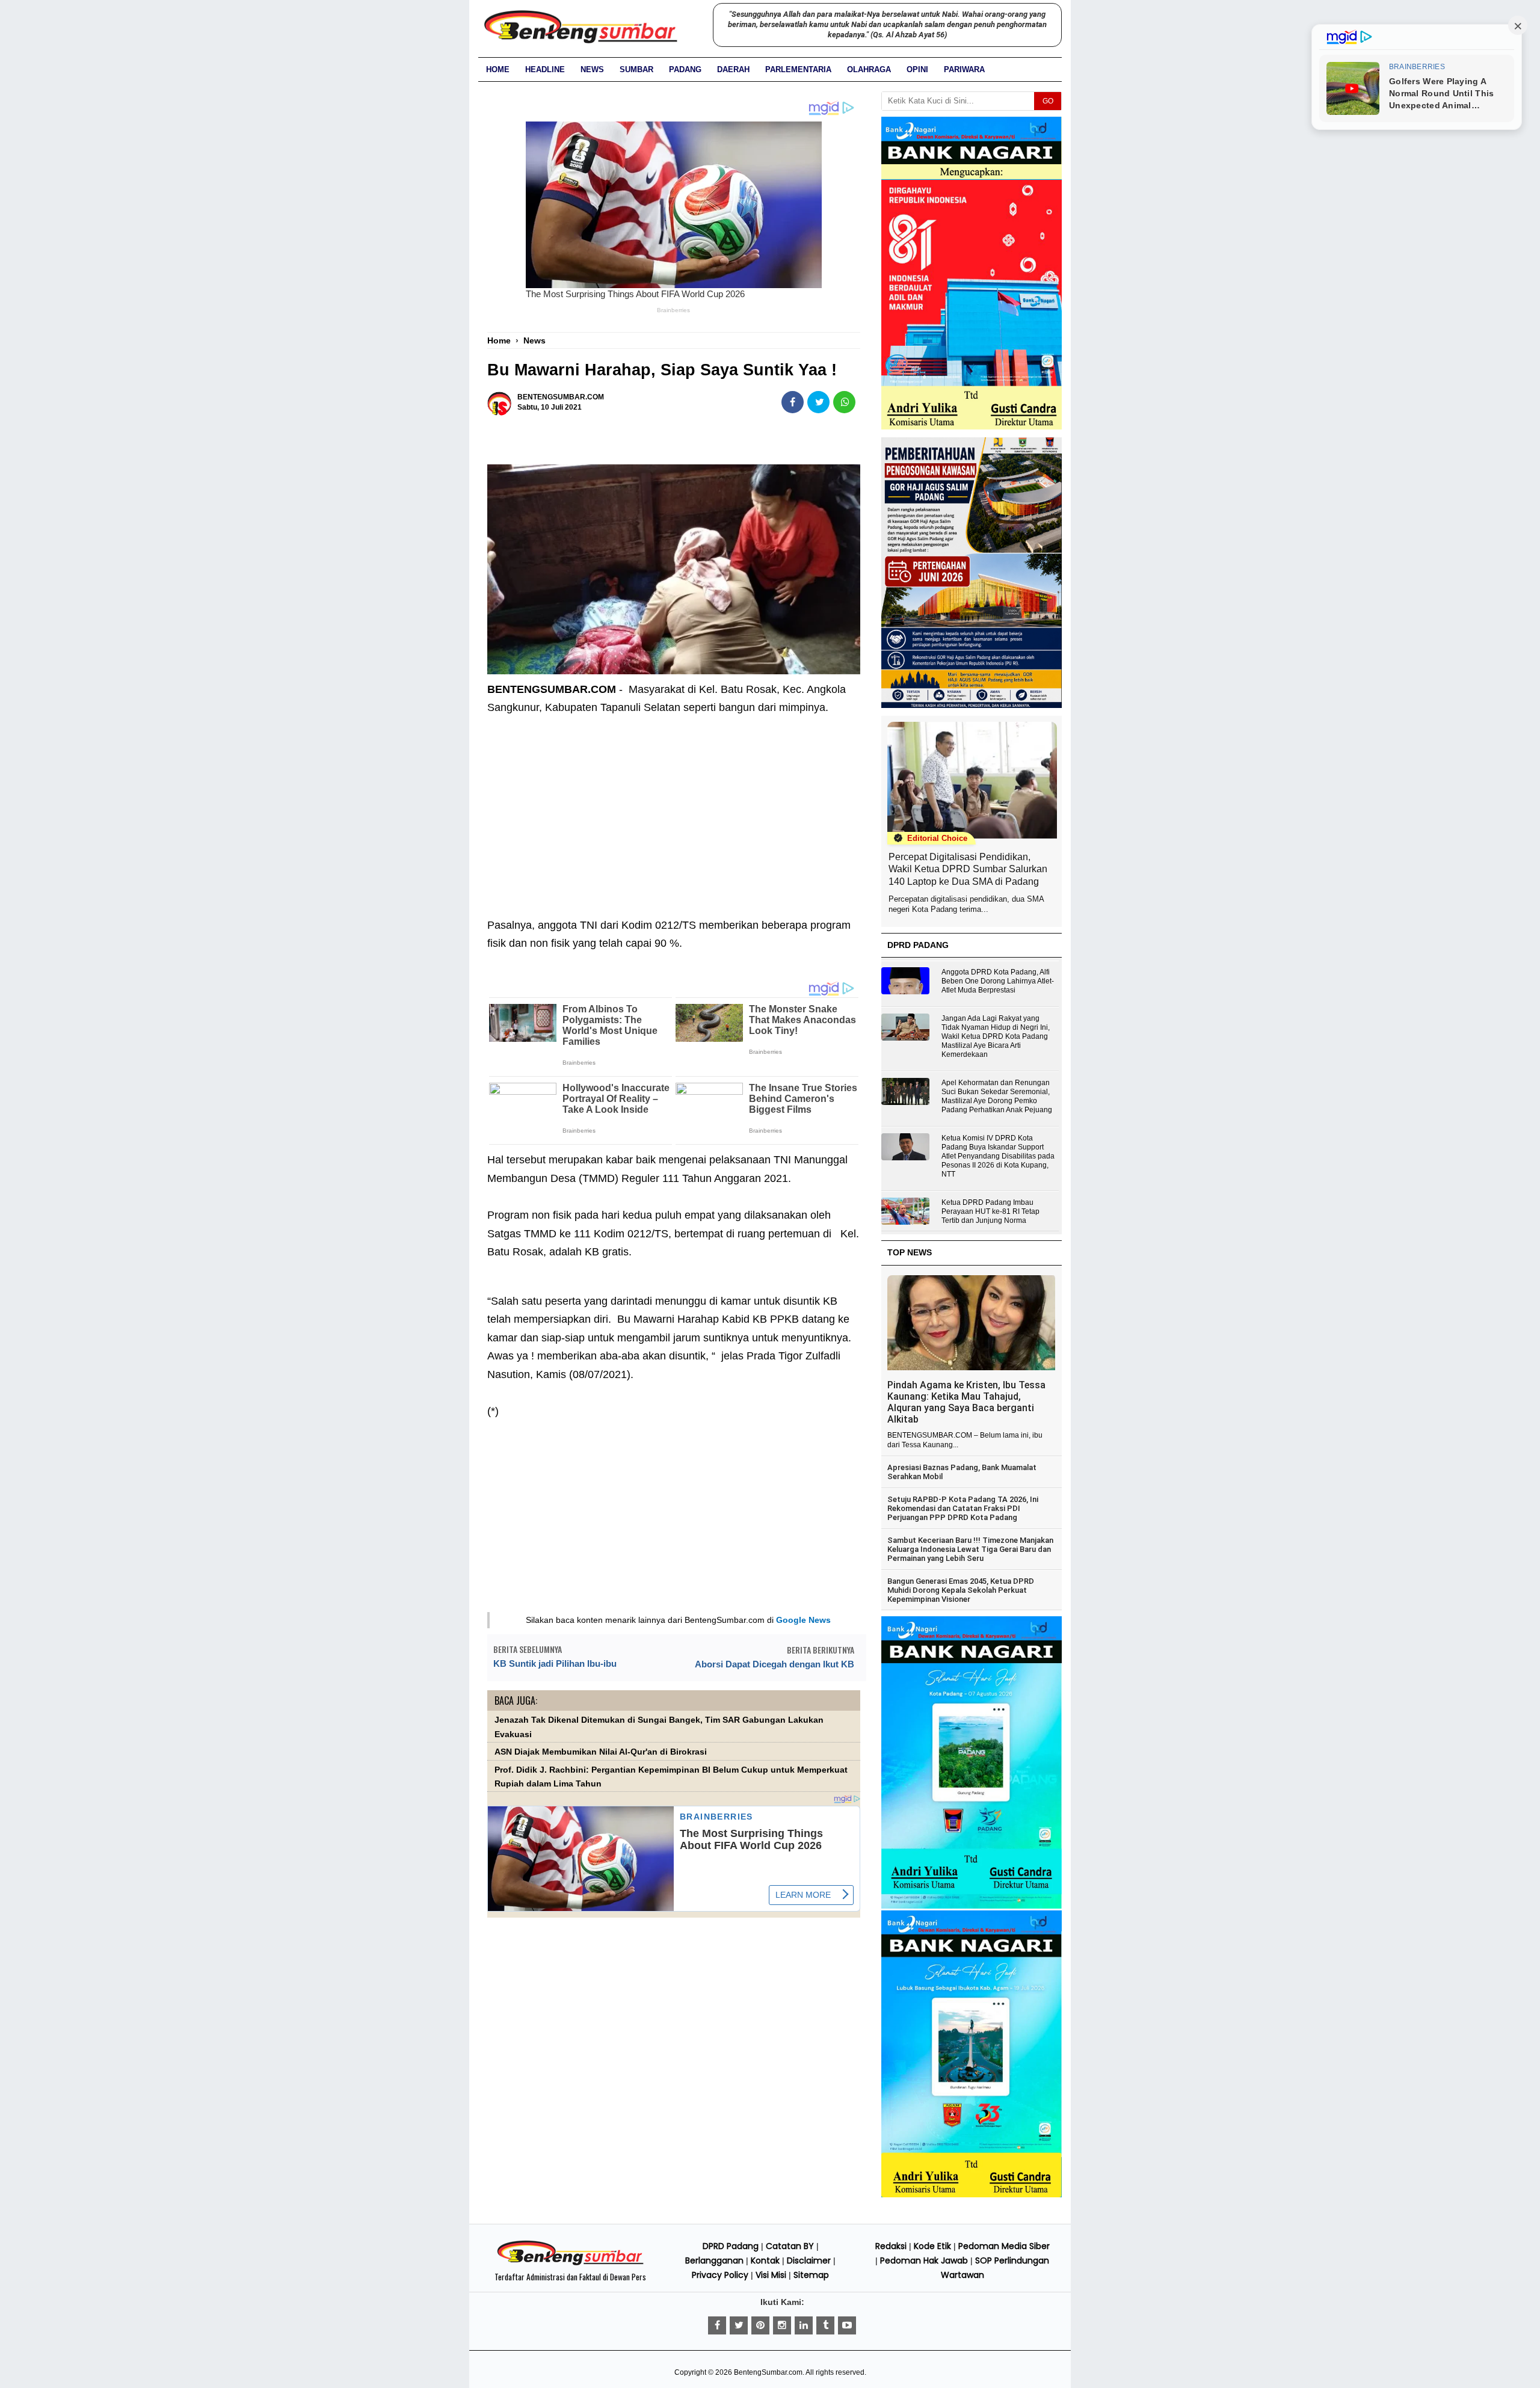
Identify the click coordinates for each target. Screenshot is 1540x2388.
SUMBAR (636, 69)
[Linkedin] (804, 2325)
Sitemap (811, 2275)
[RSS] (847, 2325)
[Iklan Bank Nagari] (972, 1906)
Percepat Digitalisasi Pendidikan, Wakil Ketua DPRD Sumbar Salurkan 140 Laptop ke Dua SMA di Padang (968, 869)
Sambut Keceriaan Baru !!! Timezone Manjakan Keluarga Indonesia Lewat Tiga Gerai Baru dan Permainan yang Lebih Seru (970, 1549)
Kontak (765, 2260)
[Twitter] (739, 2325)
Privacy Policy (720, 2275)
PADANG (685, 69)
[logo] (570, 2263)
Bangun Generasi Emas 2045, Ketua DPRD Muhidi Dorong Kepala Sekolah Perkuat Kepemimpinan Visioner (961, 1590)
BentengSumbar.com (768, 2372)
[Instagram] (782, 2325)
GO (1048, 101)
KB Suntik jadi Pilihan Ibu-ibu (555, 1663)
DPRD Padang (731, 2246)
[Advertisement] (674, 807)
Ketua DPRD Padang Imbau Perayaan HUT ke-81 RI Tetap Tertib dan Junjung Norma (990, 1211)
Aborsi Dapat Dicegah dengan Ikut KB (775, 1664)
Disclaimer (809, 2260)
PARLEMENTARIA (798, 69)
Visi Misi (771, 2275)
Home (498, 69)
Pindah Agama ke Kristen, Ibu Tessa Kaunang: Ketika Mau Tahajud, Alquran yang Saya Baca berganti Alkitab (966, 1402)
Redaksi (891, 2246)
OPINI (917, 69)
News (592, 69)
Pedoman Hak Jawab (924, 2260)
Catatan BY (790, 2246)
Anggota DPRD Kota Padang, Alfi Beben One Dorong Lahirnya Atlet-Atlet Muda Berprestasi (998, 981)
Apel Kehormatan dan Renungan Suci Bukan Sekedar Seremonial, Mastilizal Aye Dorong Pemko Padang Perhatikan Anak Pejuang (997, 1096)
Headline (545, 69)
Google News (803, 1620)
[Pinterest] (760, 2325)
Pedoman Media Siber (1004, 2246)
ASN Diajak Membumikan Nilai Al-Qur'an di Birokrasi (601, 1752)
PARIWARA (964, 69)
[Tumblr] (825, 2325)
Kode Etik (932, 2246)
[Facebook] (717, 2325)
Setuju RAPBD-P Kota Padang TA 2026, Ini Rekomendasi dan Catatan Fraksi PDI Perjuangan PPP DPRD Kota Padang (963, 1509)
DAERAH (733, 69)
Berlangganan (714, 2260)
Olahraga (869, 69)
